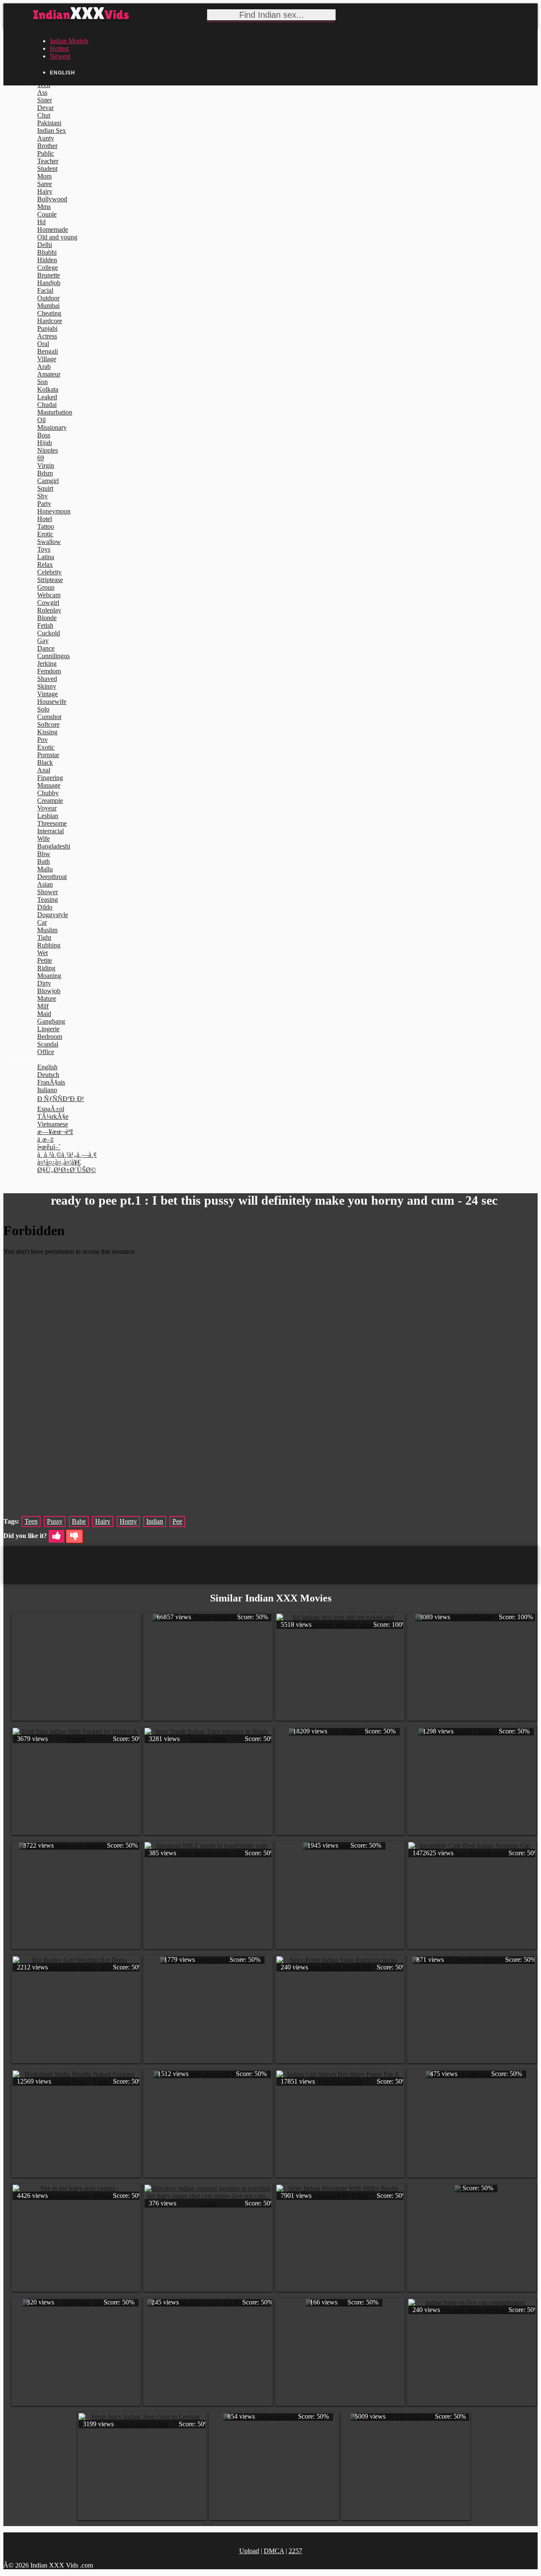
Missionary (52, 427)
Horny (128, 1521)
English (47, 1067)
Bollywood (52, 199)
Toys (44, 549)
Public (46, 153)
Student (47, 169)
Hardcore (50, 321)
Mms (44, 207)
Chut (44, 115)
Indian (155, 1521)
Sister (45, 100)
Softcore (48, 724)
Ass (42, 92)
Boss (44, 435)
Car (42, 922)
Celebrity (49, 572)
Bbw (44, 854)
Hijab (45, 443)
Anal (44, 770)
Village (47, 359)
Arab (44, 367)
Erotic (45, 534)
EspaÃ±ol (51, 1109)
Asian (45, 884)
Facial (45, 290)
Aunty (46, 138)
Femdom (49, 671)
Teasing (48, 899)
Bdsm (45, 473)
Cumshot (49, 717)
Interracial (51, 831)
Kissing (47, 732)
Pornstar (48, 755)
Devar (45, 108)
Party (44, 504)
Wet (42, 953)
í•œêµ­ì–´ (49, 1147)
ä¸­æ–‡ (45, 1139)
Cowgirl (48, 603)
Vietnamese (53, 1124)
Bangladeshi (54, 846)
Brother (47, 146)
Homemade (53, 229)
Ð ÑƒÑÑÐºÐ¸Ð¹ (61, 1099)
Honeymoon (54, 511)
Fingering (50, 778)
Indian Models (69, 41)
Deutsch (48, 1075)
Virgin (46, 465)
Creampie (50, 801)
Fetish (45, 625)
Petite (45, 960)
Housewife (52, 702)
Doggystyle (53, 915)
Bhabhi (47, 252)
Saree (45, 184)
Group (46, 587)
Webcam (49, 595)
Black (45, 762)
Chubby (48, 793)
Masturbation (55, 412)
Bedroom (50, 1037)
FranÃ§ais (51, 1082)
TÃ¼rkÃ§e (53, 1116)
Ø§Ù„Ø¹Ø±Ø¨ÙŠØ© (67, 1170)
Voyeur (47, 808)
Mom (44, 176)
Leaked (47, 397)
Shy (42, 496)
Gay (43, 641)
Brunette (49, 275)
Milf (43, 1006)
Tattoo (46, 526)
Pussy (55, 1521)
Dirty (44, 983)
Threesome (52, 823)
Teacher (48, 161)
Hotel (45, 519)
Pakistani (49, 123)
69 (41, 458)
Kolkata (48, 389)
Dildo (45, 907)
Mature (47, 998)
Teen (31, 1521)
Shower (48, 892)
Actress (47, 336)
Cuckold (49, 633)
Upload (249, 2551)
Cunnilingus (53, 656)
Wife (44, 839)
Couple (47, 214)
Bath (44, 861)
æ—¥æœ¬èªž (55, 1132)
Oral (43, 344)
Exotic (46, 747)
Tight (44, 938)
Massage (49, 785)
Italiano (47, 1090)
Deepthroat (52, 877)
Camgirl (48, 481)
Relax (45, 564)
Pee (177, 1521)
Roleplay (49, 610)
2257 (295, 2551)
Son (42, 382)
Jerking (47, 663)
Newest (60, 56)
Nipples (48, 450)
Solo (43, 709)
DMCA (274, 2551)
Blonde (47, 618)
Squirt (45, 488)
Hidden (47, 260)
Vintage (48, 694)
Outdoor (48, 298)
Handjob (49, 283)
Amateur (49, 374)
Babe (79, 1521)
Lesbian (48, 816)
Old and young (57, 237)
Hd (41, 222)
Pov (42, 740)
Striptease (50, 580)
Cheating (49, 313)
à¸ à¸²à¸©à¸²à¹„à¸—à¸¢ (67, 1155)
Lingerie (48, 1029)
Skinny (47, 686)
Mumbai (48, 306)
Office (46, 1052)
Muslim (47, 930)
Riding (46, 968)
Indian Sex (52, 130)
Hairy (45, 191)
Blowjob (49, 991)
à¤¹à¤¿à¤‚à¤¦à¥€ (59, 1162)
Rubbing (49, 945)
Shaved (47, 679)
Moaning (49, 976)
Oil (41, 420)
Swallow (49, 542)
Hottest (59, 48)
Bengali (48, 351)
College (48, 268)
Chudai (47, 405)
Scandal (48, 1044)
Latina (46, 557)
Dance (46, 648)
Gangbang (51, 1021)
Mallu (45, 869)
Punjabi (47, 328)
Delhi (45, 245)
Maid (44, 1014)
